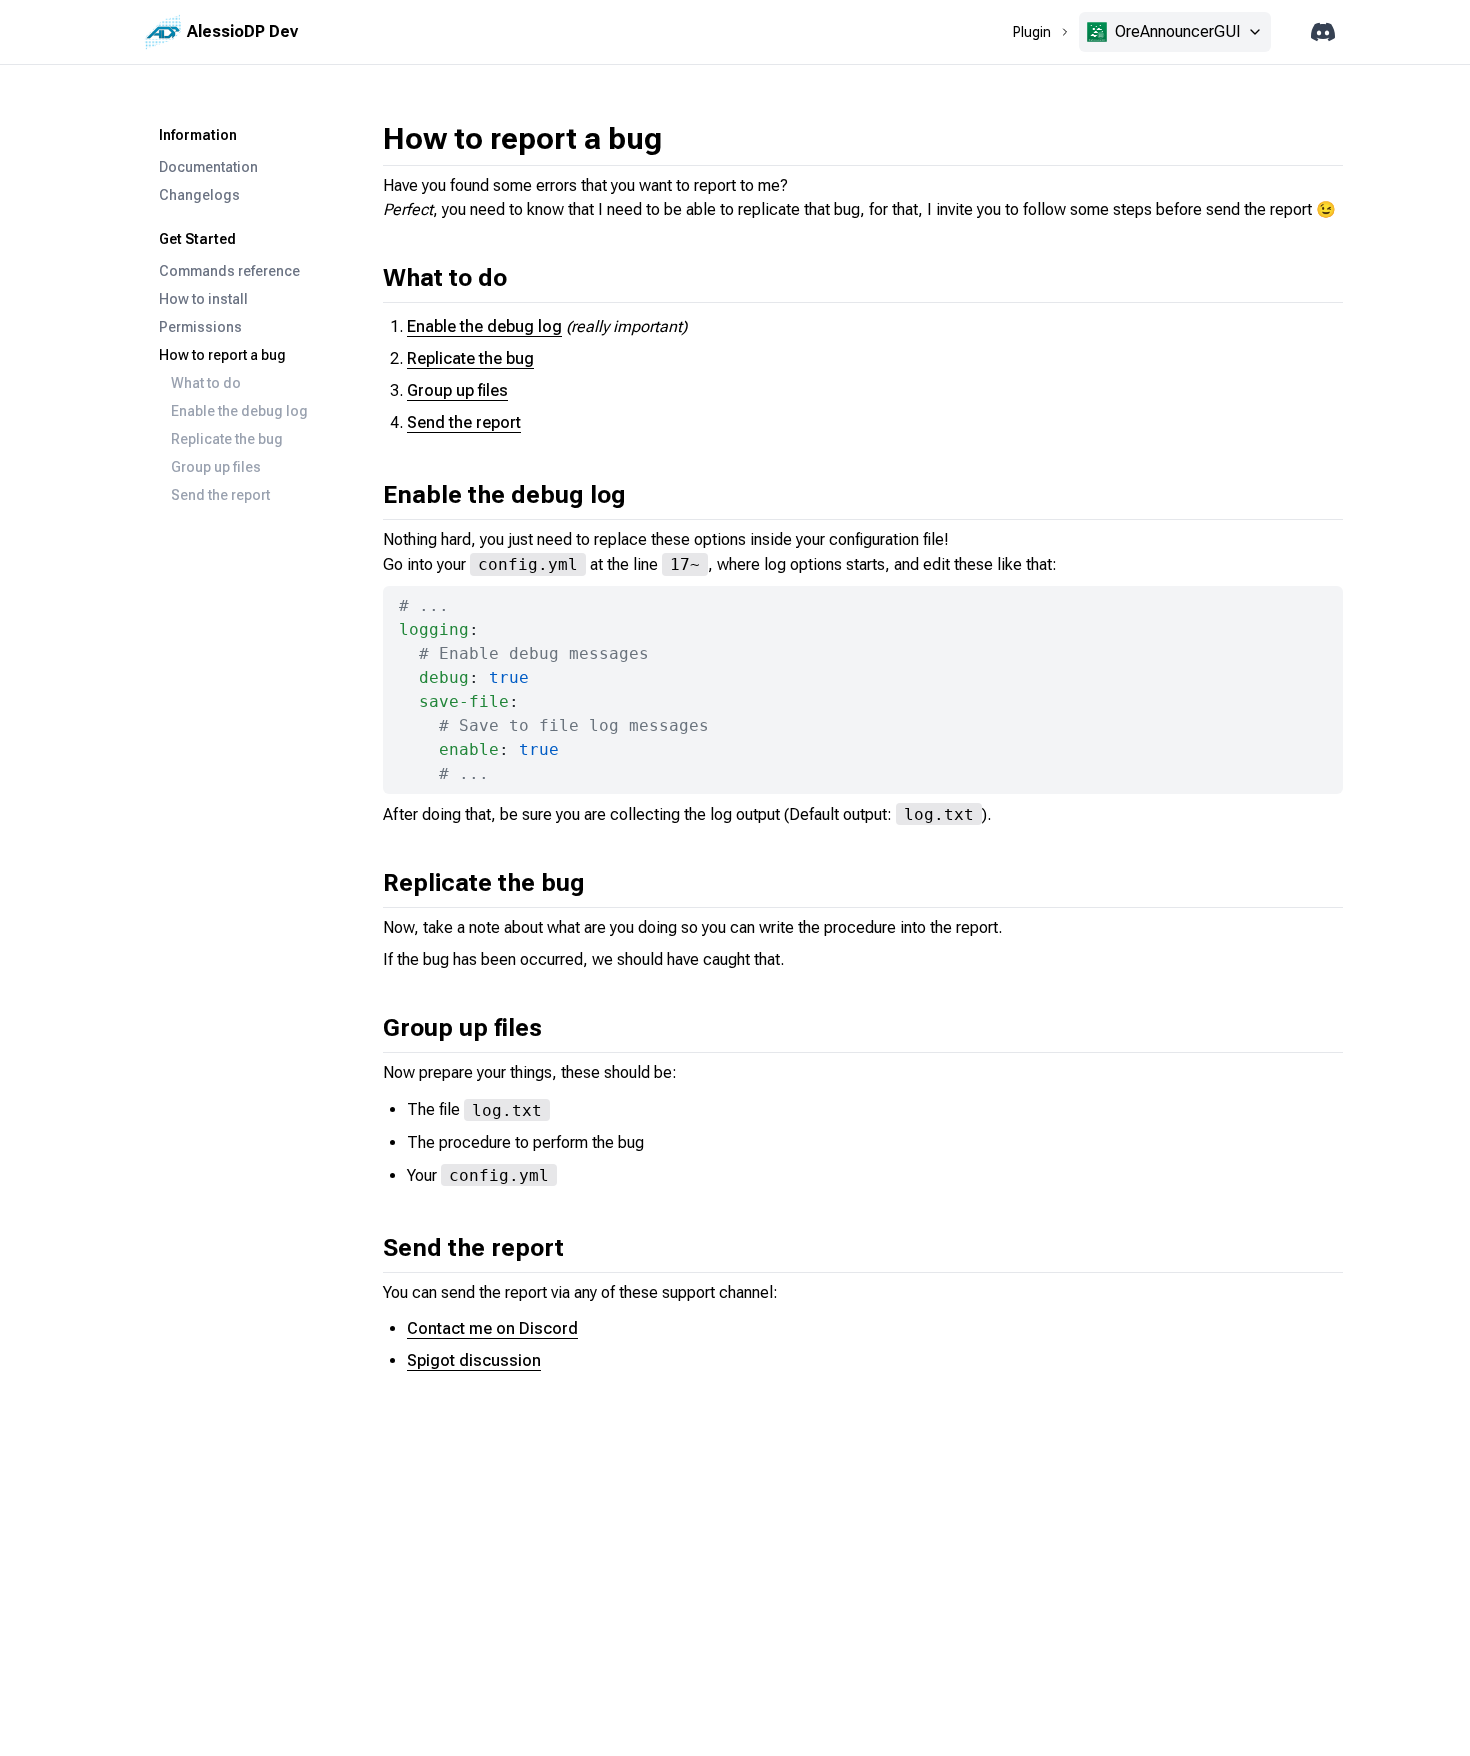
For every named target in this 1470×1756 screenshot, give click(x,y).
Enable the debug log (239, 411)
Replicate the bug (227, 439)
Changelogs (199, 195)
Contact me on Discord (492, 1328)
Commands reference (229, 271)
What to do (206, 383)
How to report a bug (222, 355)
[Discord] (1323, 32)
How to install (203, 299)
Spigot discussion (474, 1360)
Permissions (200, 327)
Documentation (208, 167)
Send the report (220, 495)
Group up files (216, 467)
